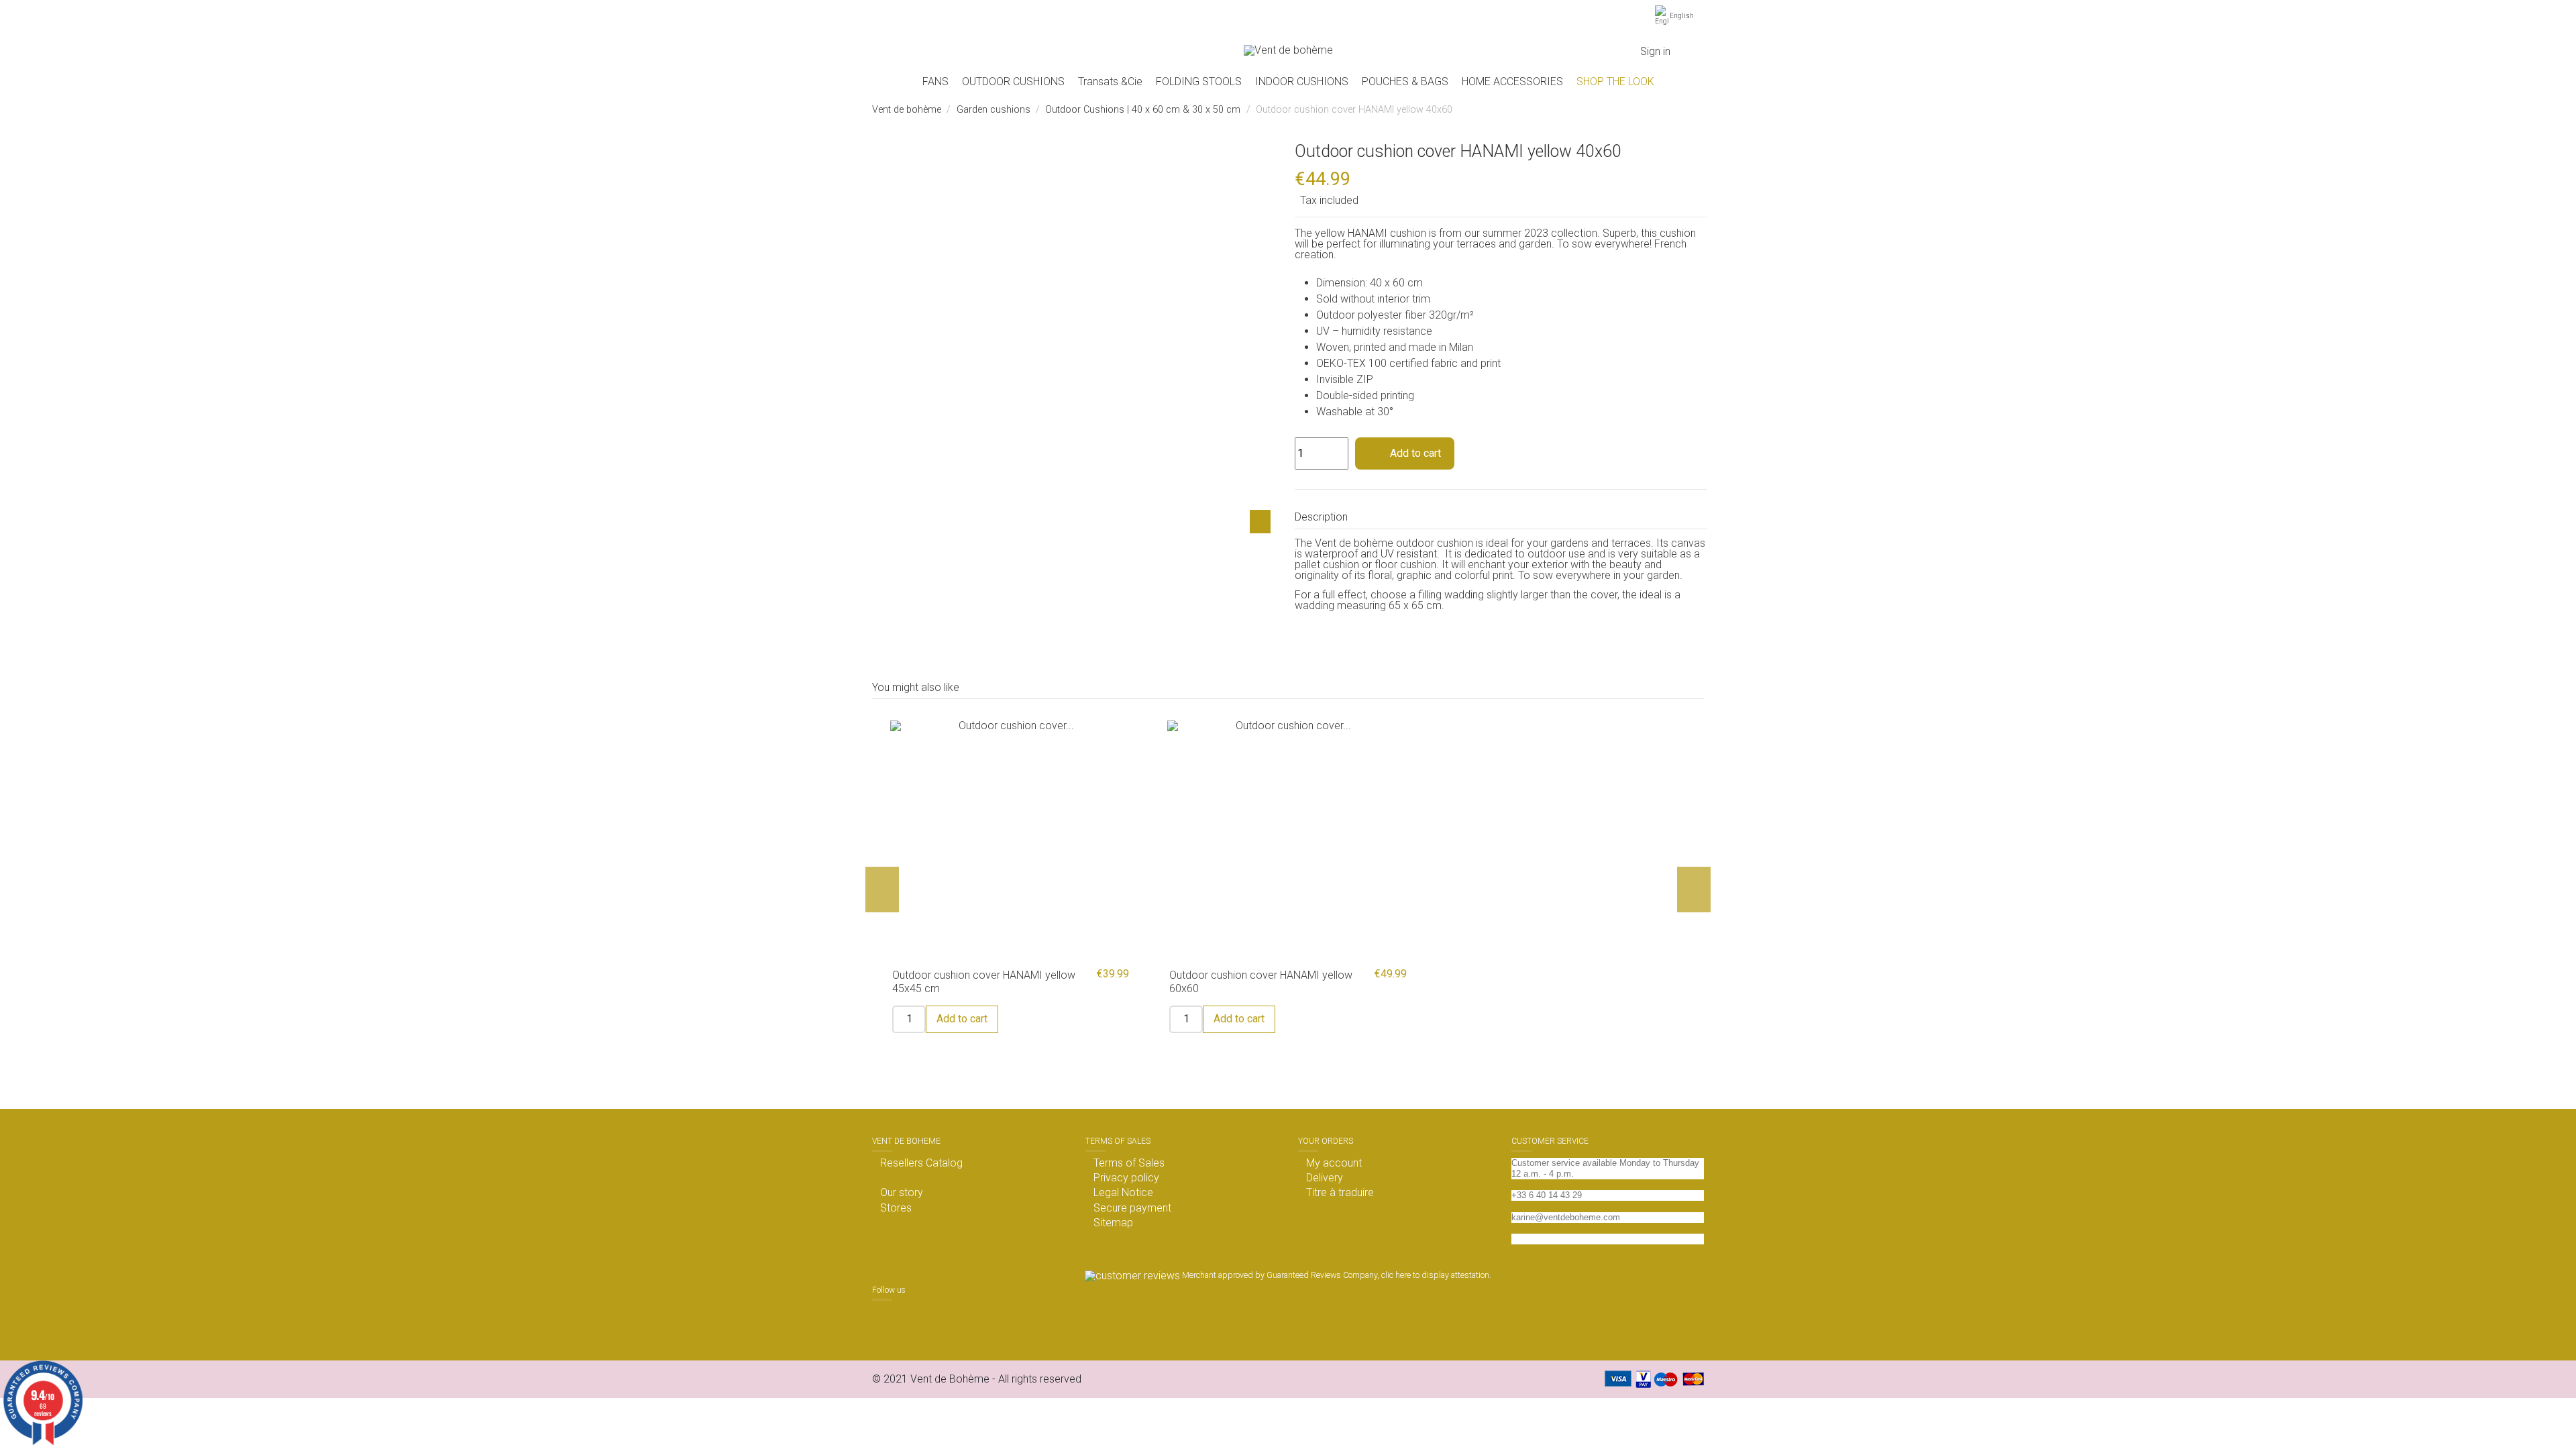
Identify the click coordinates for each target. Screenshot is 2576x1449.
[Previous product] (1683, 110)
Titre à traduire (1340, 1193)
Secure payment (1132, 1208)
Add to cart (1415, 453)
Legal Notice (1123, 1193)
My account (1334, 1163)
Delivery (1325, 1178)
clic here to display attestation (1435, 1275)
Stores (896, 1208)
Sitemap (1113, 1223)
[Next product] (1698, 110)
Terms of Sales (1129, 1163)
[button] (1013, 82)
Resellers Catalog (921, 1163)
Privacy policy (1126, 1178)
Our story (902, 1193)
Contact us (1533, 1239)
